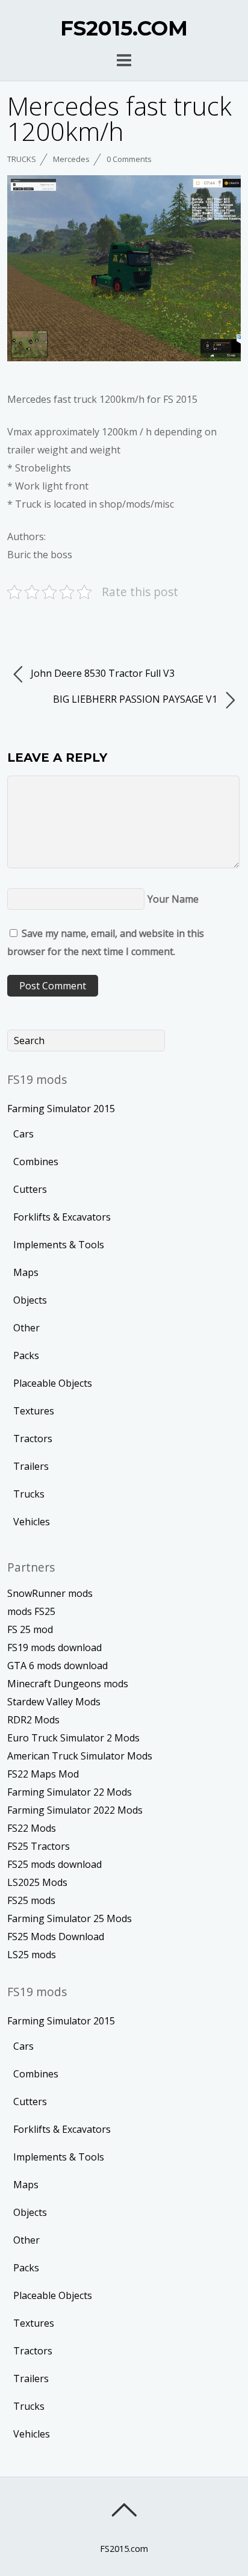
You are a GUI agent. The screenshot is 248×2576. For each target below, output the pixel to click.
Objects (30, 1300)
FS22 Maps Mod (43, 1774)
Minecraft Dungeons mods (68, 1684)
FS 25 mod (30, 1629)
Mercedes (71, 159)
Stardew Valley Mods (54, 1702)
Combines (36, 1162)
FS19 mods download (54, 1647)
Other (26, 1328)
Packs (26, 1355)
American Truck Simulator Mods (80, 1756)
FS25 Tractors (39, 1846)
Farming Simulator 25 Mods (70, 1918)
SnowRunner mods (50, 1593)
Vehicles (32, 1522)
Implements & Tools (59, 1245)
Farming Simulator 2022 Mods (75, 1810)
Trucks (22, 159)
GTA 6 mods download (57, 1666)
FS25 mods (31, 1900)
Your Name (173, 899)
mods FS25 (31, 1611)
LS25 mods (32, 1955)
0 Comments (129, 159)
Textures (34, 1411)
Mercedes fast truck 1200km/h (119, 118)
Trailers (31, 1466)
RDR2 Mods (33, 1720)
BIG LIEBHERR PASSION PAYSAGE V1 (136, 699)
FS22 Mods (32, 1828)
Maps (26, 1272)
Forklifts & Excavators (62, 1217)
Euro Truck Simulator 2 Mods (73, 1738)
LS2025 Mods (37, 1882)
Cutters (30, 1189)
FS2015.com (124, 2549)
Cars (23, 1134)
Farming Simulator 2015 (61, 1109)
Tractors (33, 1439)
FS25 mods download (54, 1864)
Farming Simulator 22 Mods (70, 1792)
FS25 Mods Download (56, 1937)
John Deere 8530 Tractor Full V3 (101, 673)
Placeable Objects (53, 1383)
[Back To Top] (124, 2510)
